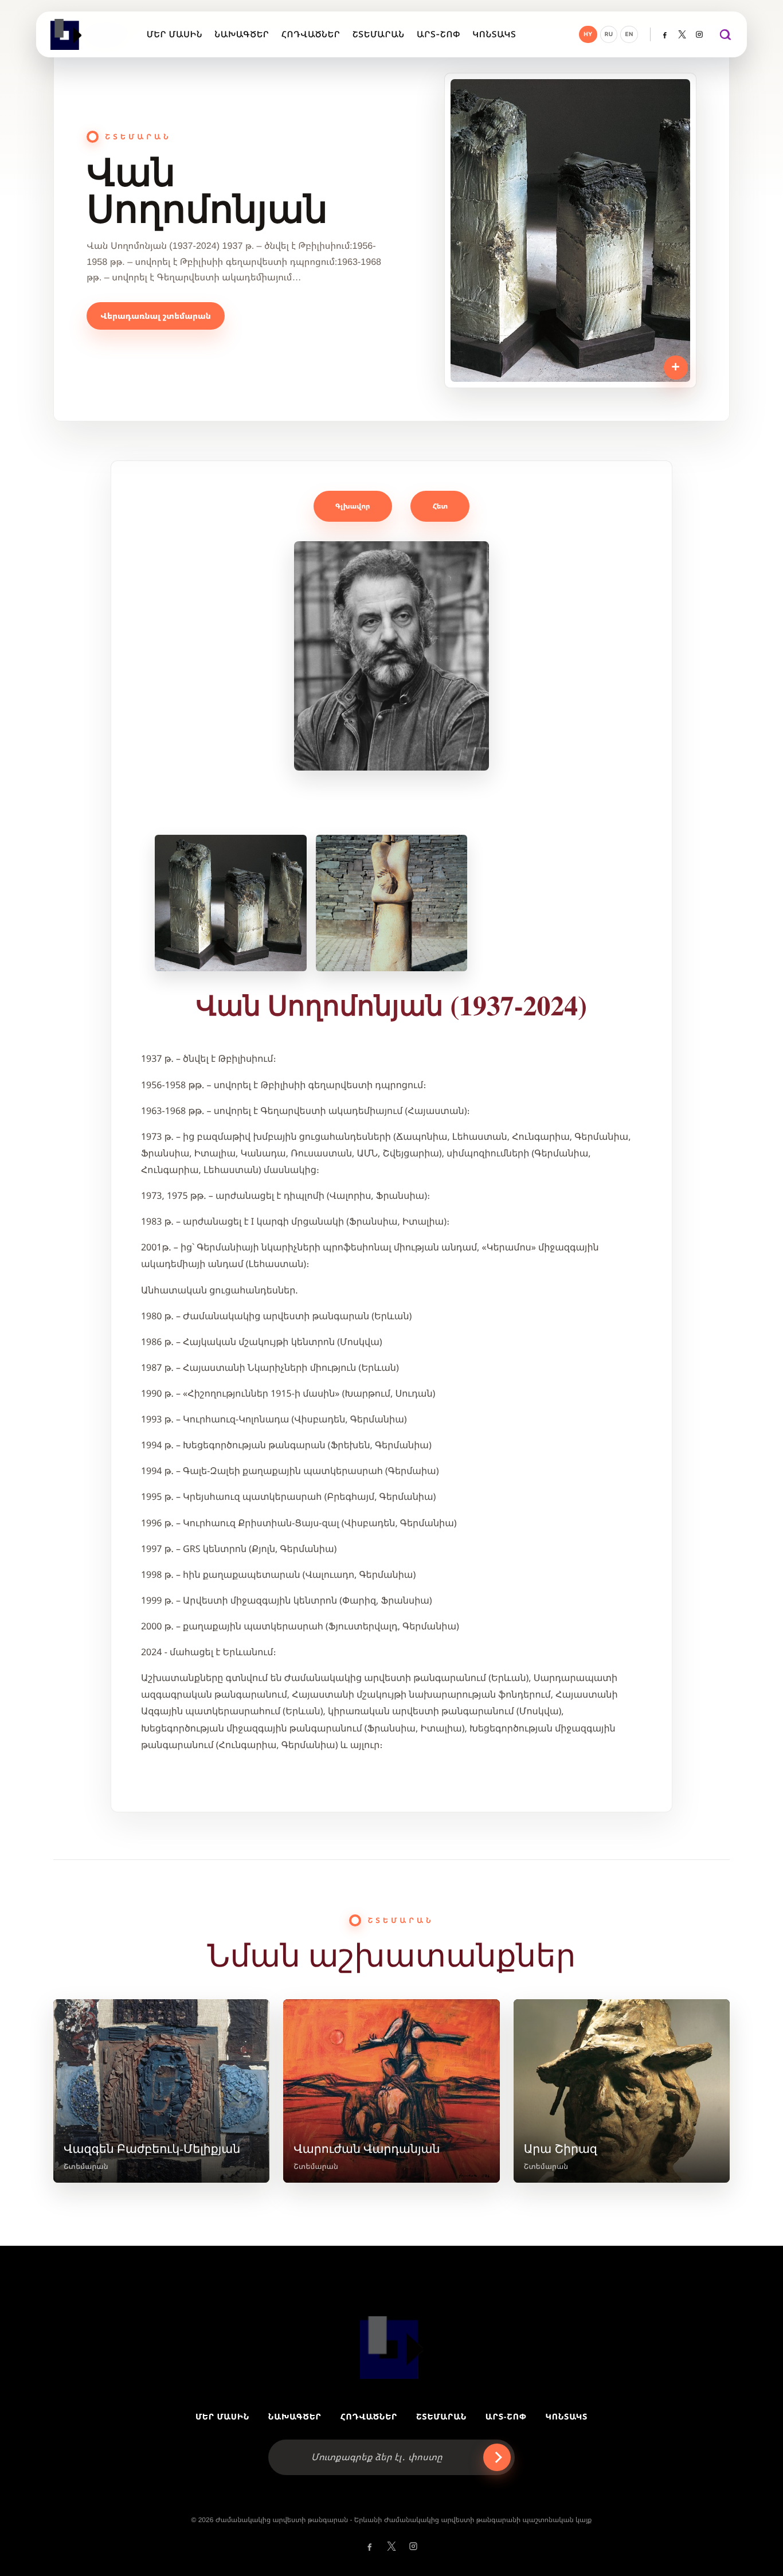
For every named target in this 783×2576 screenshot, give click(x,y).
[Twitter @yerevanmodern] (682, 34)
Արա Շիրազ (561, 2148)
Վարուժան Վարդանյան (367, 2148)
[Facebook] (665, 34)
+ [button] (676, 367)
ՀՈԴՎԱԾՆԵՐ (369, 2417)
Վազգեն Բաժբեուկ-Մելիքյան (152, 2148)
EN (629, 34)
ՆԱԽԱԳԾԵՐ (295, 2417)
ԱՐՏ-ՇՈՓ (506, 2417)
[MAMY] (67, 34)
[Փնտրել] (725, 34)
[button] (391, 656)
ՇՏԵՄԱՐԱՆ (441, 2417)
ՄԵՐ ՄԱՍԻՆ (222, 2417)
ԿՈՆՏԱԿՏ (566, 2417)
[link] (161, 2091)
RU (609, 34)
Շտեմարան (86, 2166)
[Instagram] (699, 34)
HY (588, 34)
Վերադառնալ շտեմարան (155, 316)
